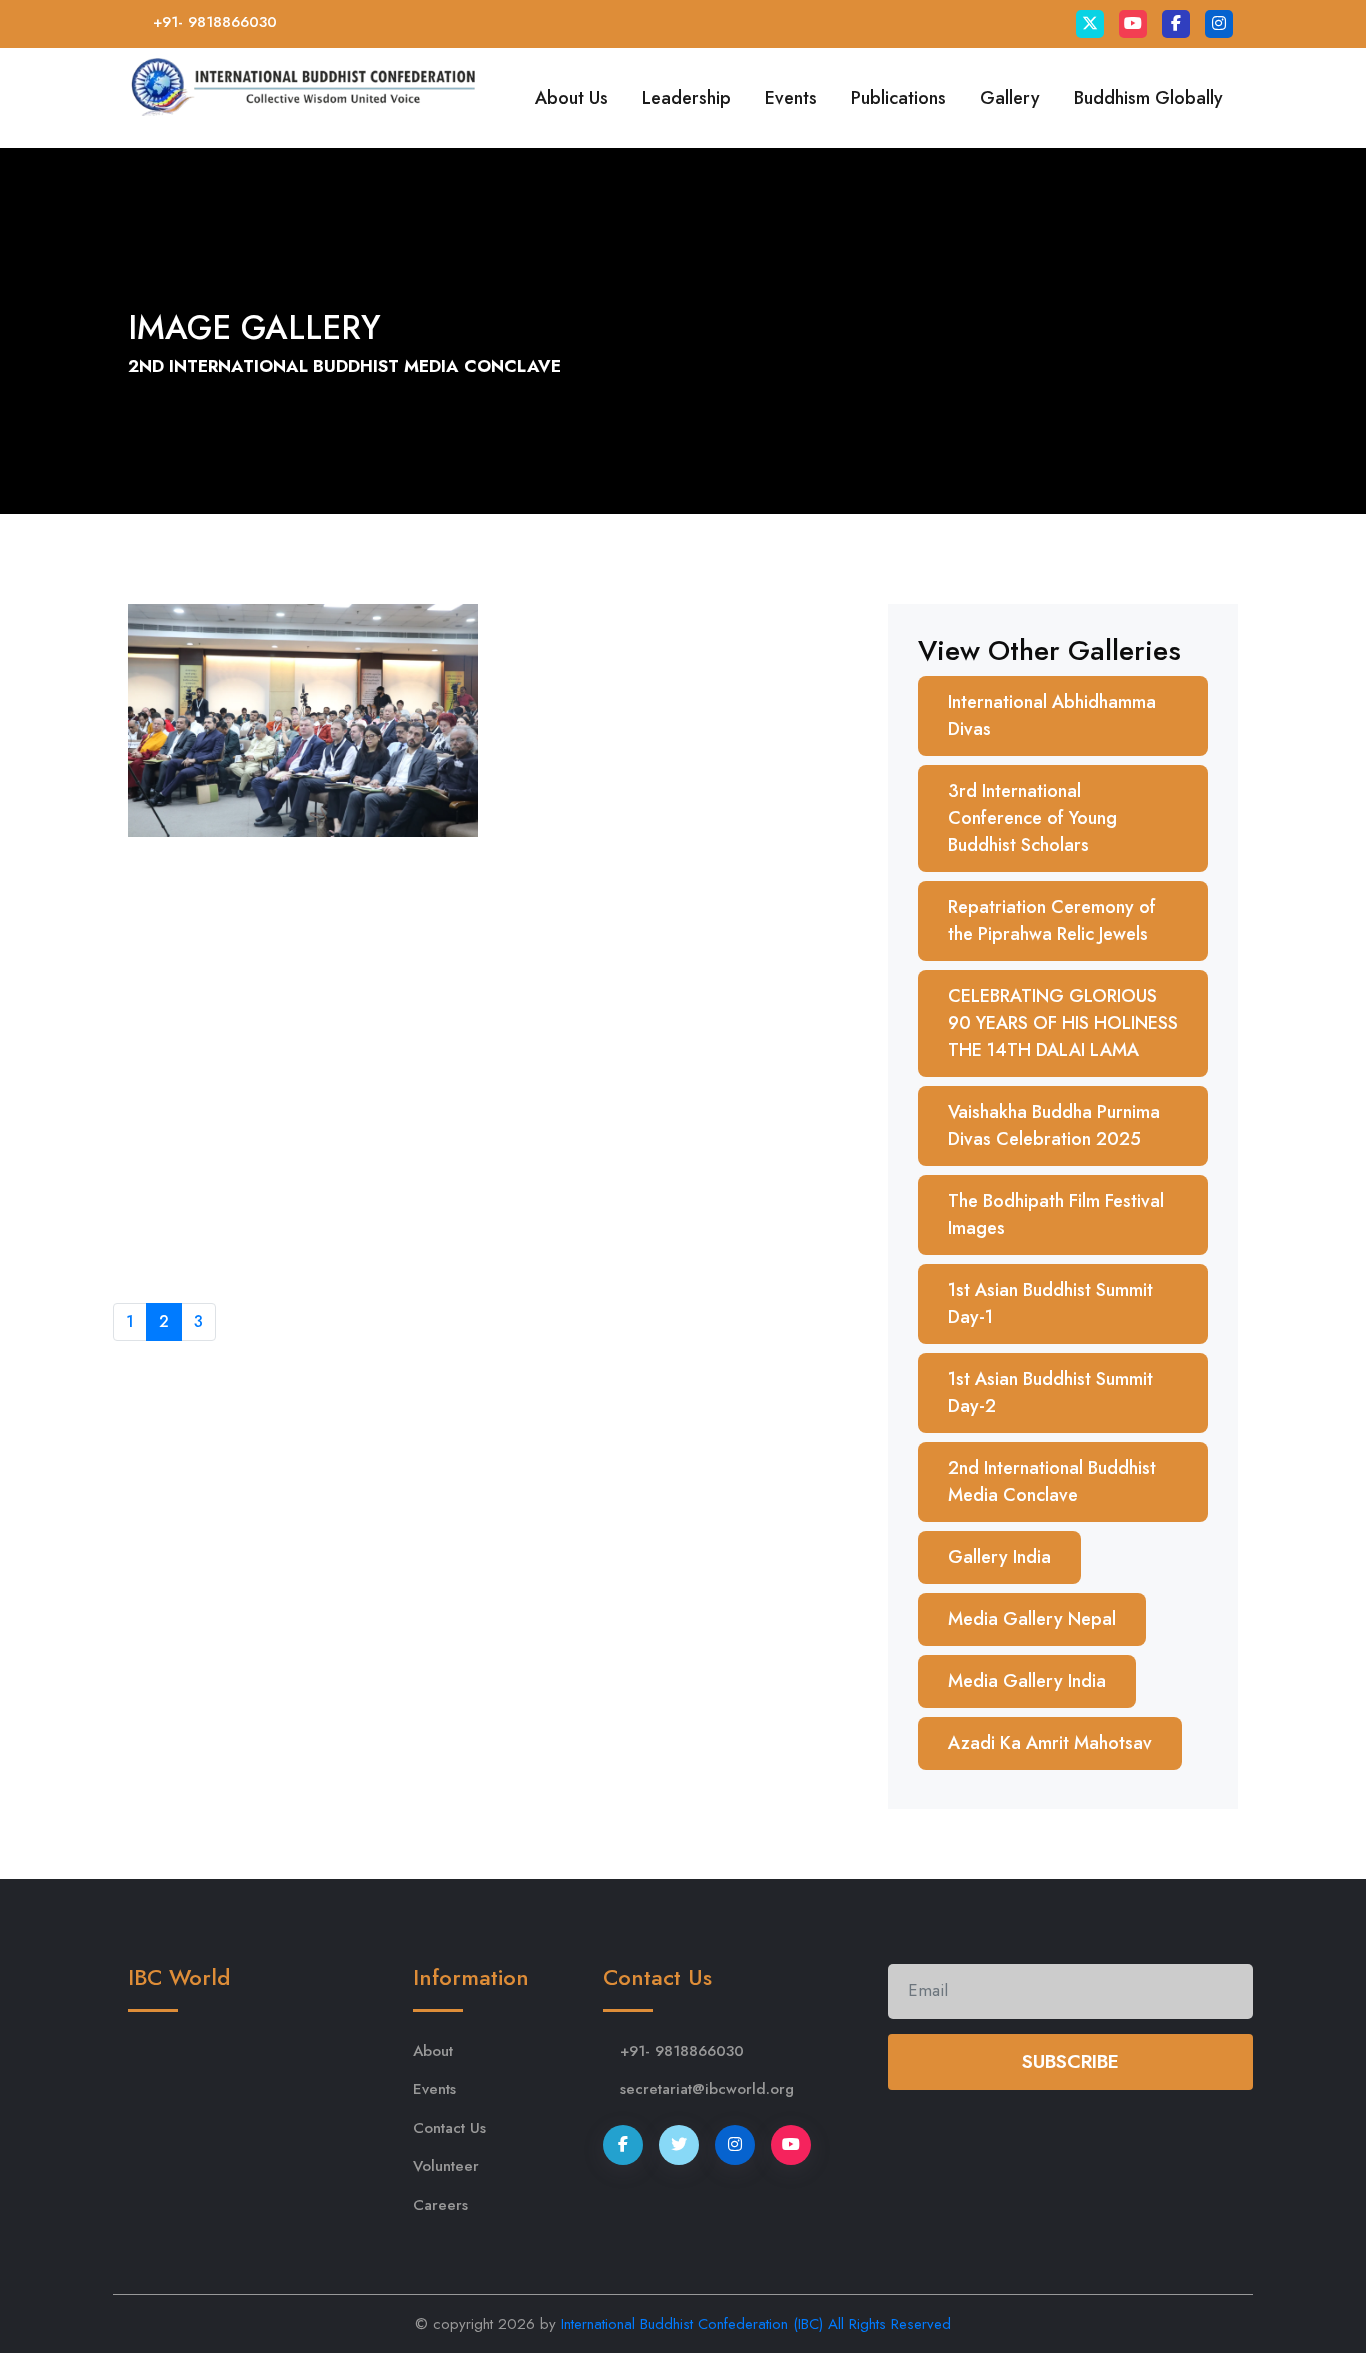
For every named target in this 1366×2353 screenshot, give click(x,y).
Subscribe (1070, 2061)
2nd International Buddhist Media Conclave (1052, 1481)
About (433, 2051)
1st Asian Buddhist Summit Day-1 (1050, 1303)
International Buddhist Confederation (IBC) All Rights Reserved (756, 2324)
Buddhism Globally (1148, 98)
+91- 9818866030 (215, 22)
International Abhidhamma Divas (1052, 715)
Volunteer (446, 2166)
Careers (440, 2205)
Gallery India (999, 1557)
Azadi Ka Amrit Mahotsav (1050, 1743)
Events (791, 98)
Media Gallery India (1027, 1681)
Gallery (1010, 98)
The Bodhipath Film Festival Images (1056, 1214)
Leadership (686, 98)
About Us (571, 98)
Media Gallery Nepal (1032, 1619)
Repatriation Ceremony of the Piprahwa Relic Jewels (1052, 920)
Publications (898, 98)
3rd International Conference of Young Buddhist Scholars (1032, 818)
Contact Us (449, 2128)
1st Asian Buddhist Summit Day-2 (1050, 1392)
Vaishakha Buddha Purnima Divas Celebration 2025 (1054, 1125)
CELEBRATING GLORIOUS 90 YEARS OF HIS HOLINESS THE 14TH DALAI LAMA (1063, 1023)
